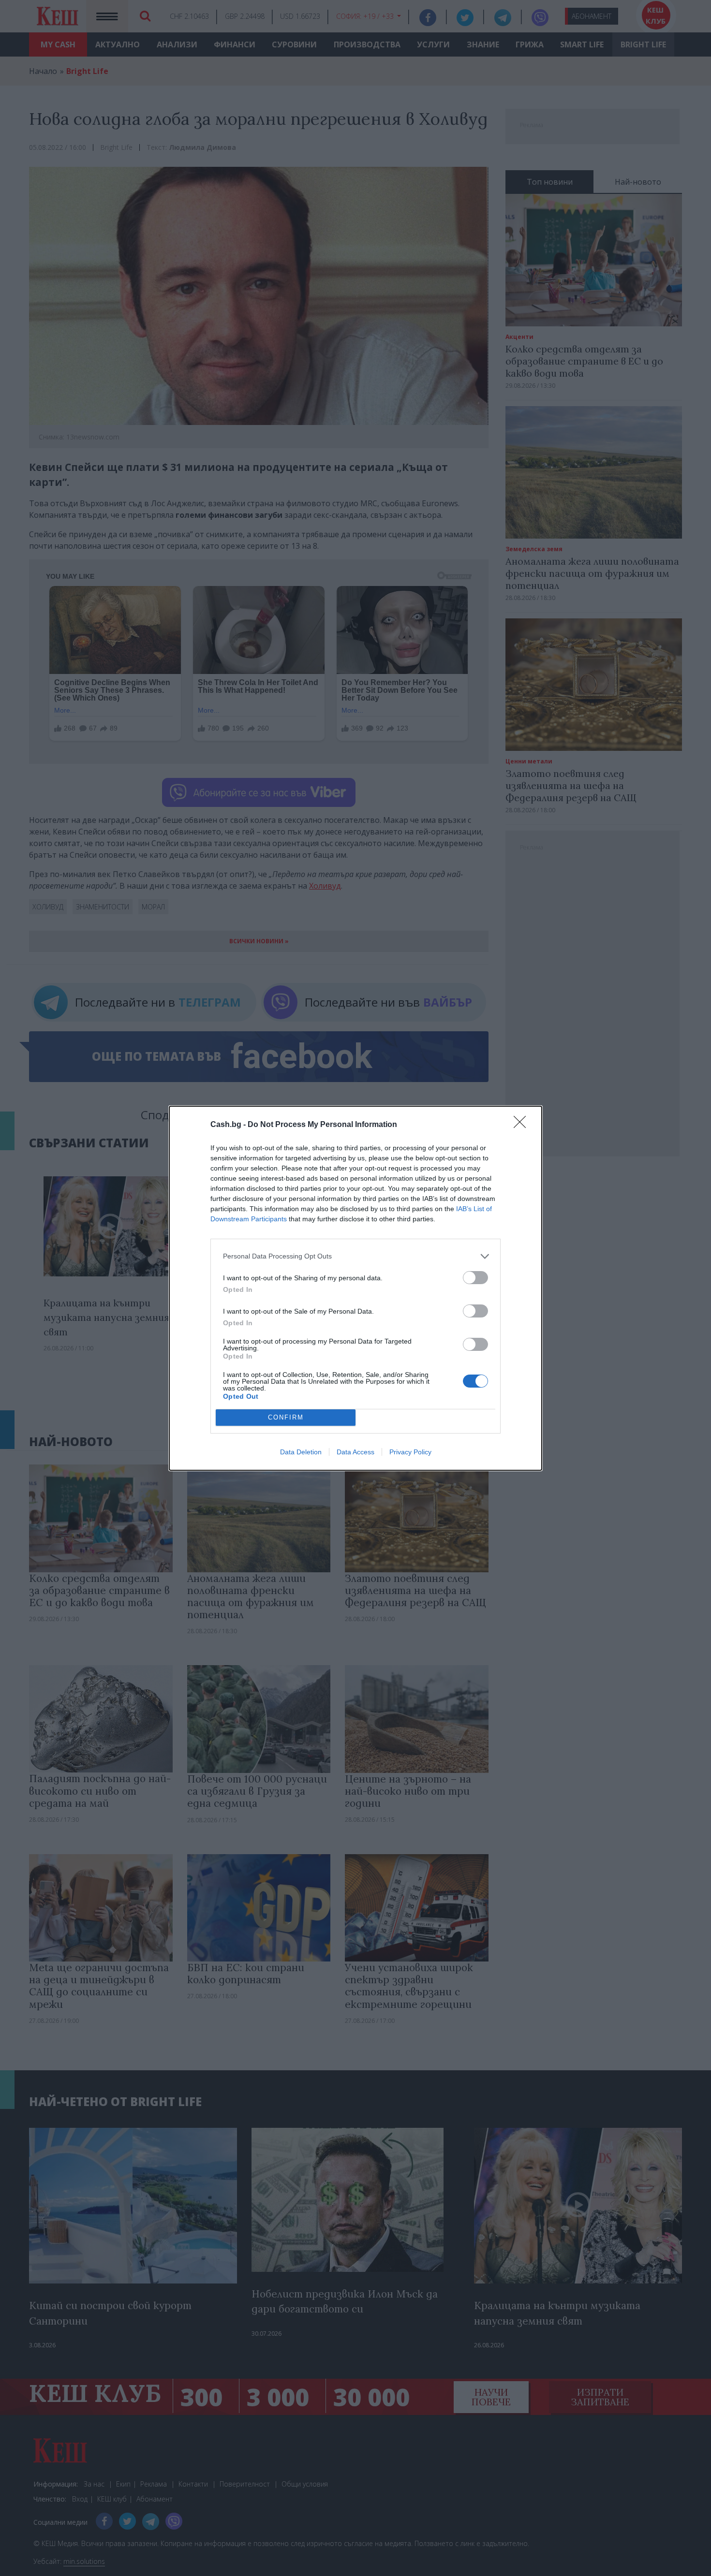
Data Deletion (301, 1452)
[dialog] (355, 1288)
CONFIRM (286, 1417)
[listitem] (355, 1256)
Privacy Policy (410, 1452)
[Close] (523, 1125)
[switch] (475, 1278)
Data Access (355, 1452)
